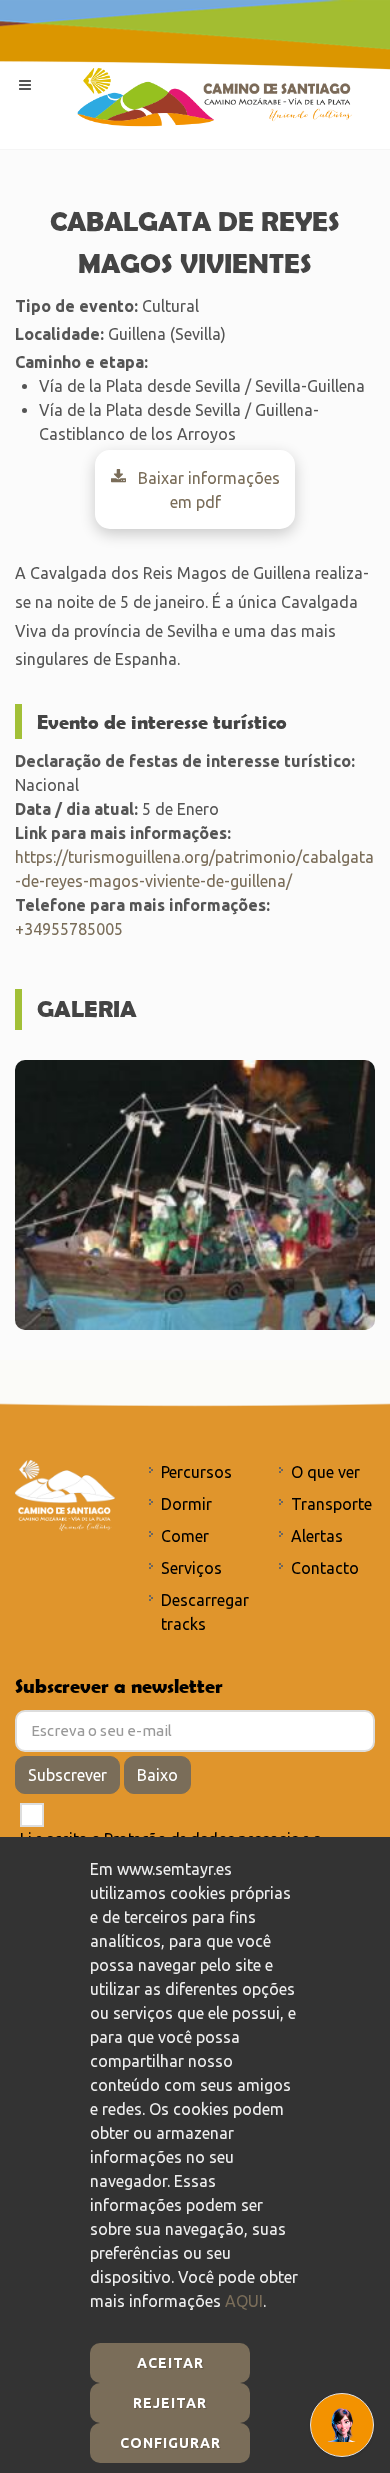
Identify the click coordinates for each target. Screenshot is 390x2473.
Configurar (170, 2443)
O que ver (325, 1472)
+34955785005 (69, 929)
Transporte (331, 1504)
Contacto (325, 1568)
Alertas (317, 1536)
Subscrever (67, 1775)
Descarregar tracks (205, 1612)
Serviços (191, 1568)
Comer (185, 1536)
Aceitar (170, 2363)
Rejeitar (170, 2403)
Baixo (157, 1775)
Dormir (186, 1504)
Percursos (196, 1472)
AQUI (244, 2301)
